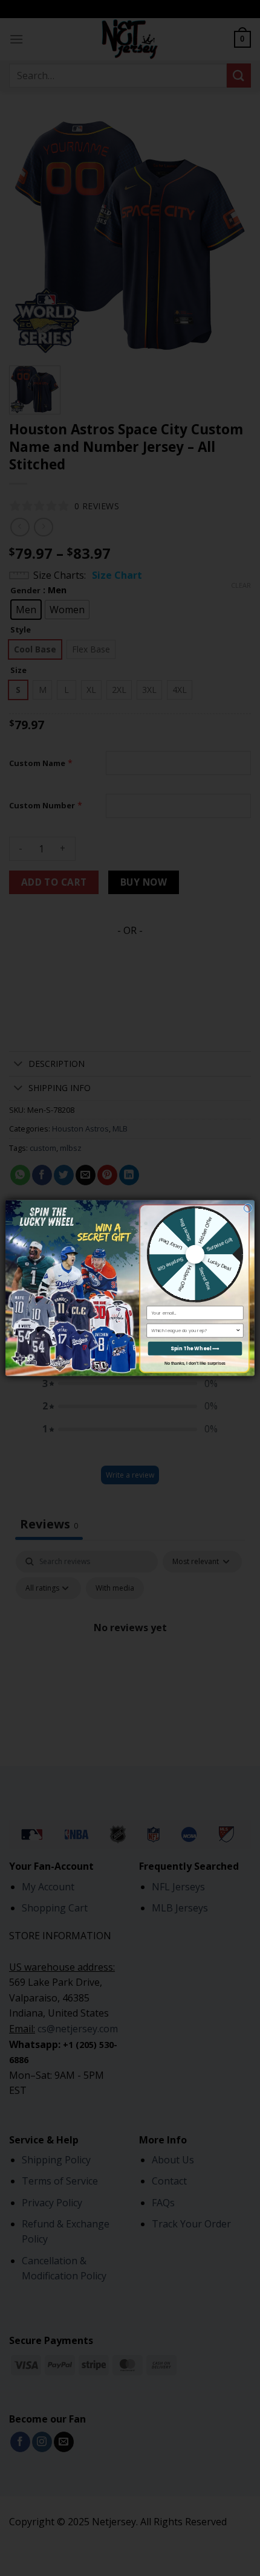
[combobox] (193, 1330)
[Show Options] (238, 1330)
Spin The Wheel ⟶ (195, 1348)
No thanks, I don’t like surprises (195, 1363)
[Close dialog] (248, 1208)
